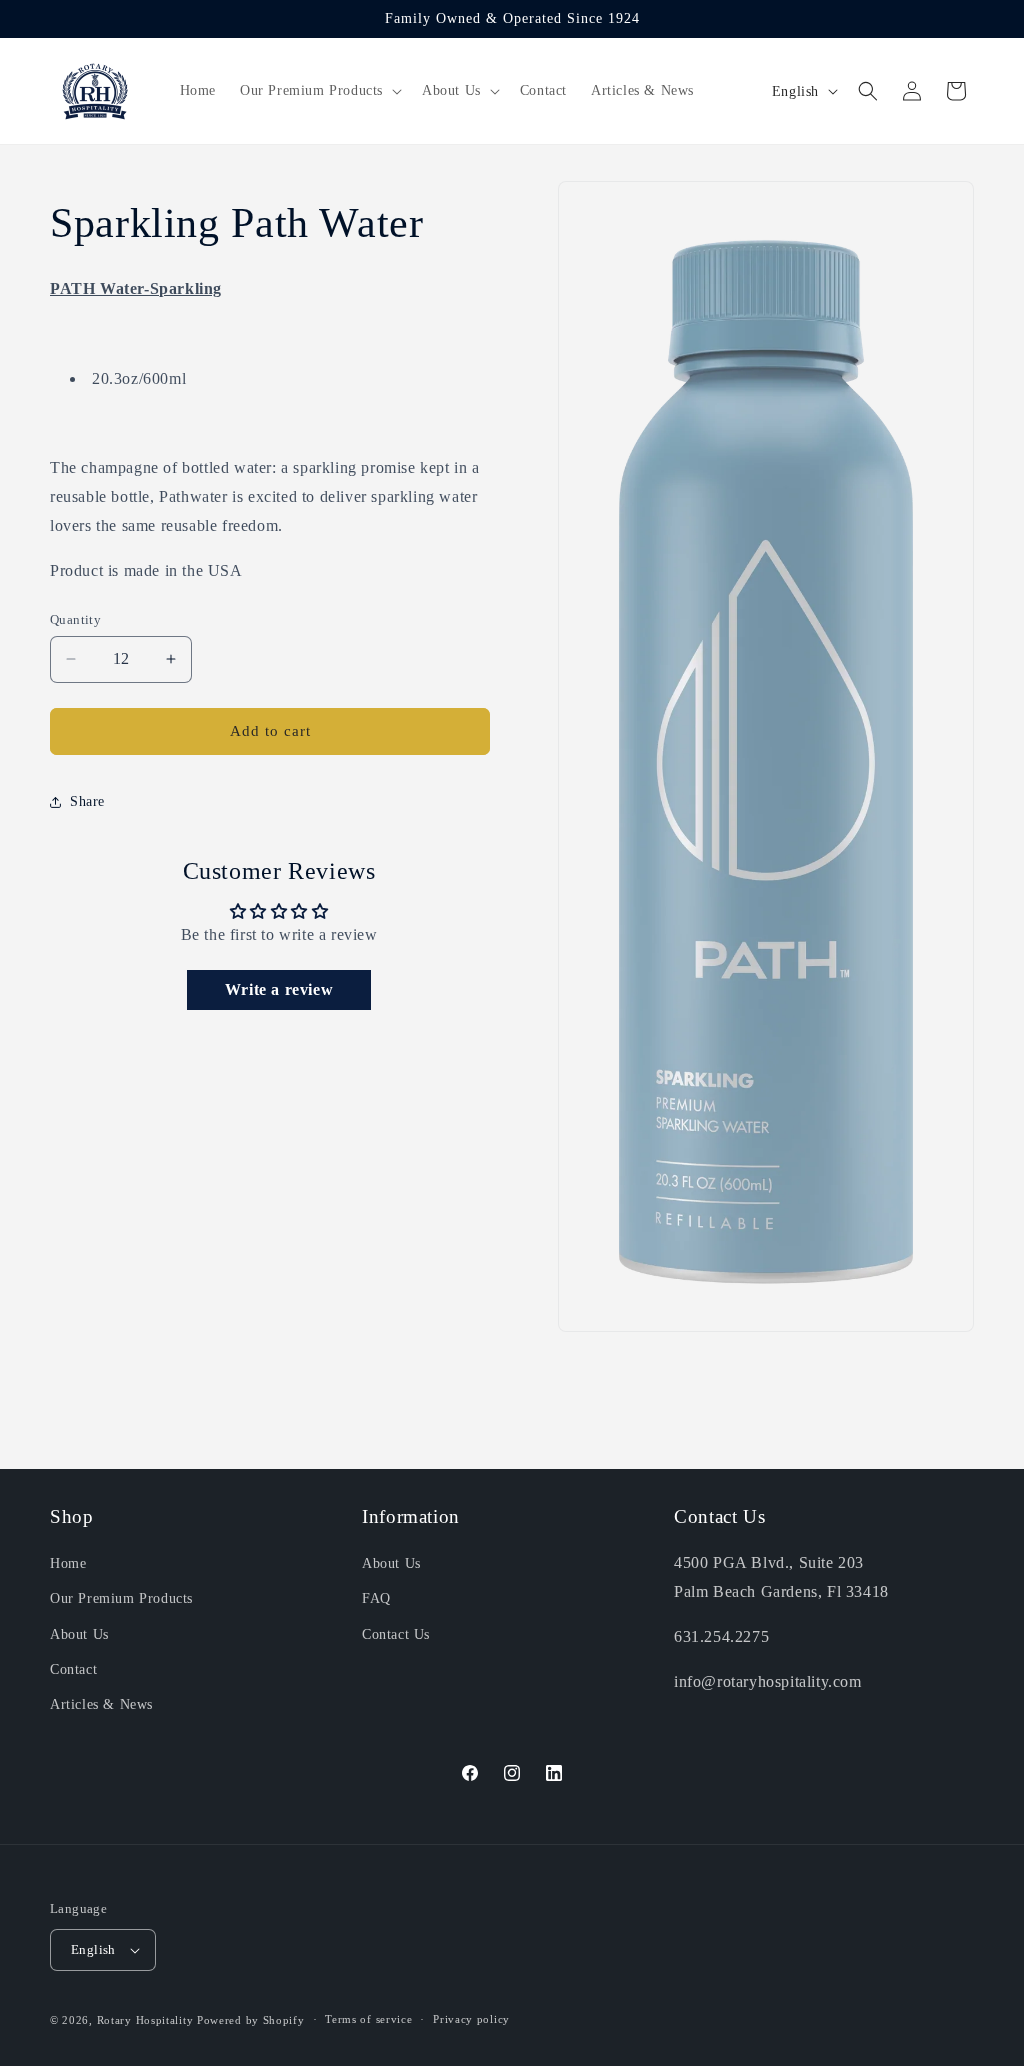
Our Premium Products (121, 1598)
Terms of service (368, 2019)
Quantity (75, 619)
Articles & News (101, 1704)
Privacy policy (471, 2019)
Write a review (279, 989)
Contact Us (396, 1634)
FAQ (376, 1598)
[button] (319, 91)
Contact (73, 1669)
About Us (79, 1634)
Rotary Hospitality (145, 2020)
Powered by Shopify (251, 2020)
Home (68, 1563)
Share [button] (87, 801)
